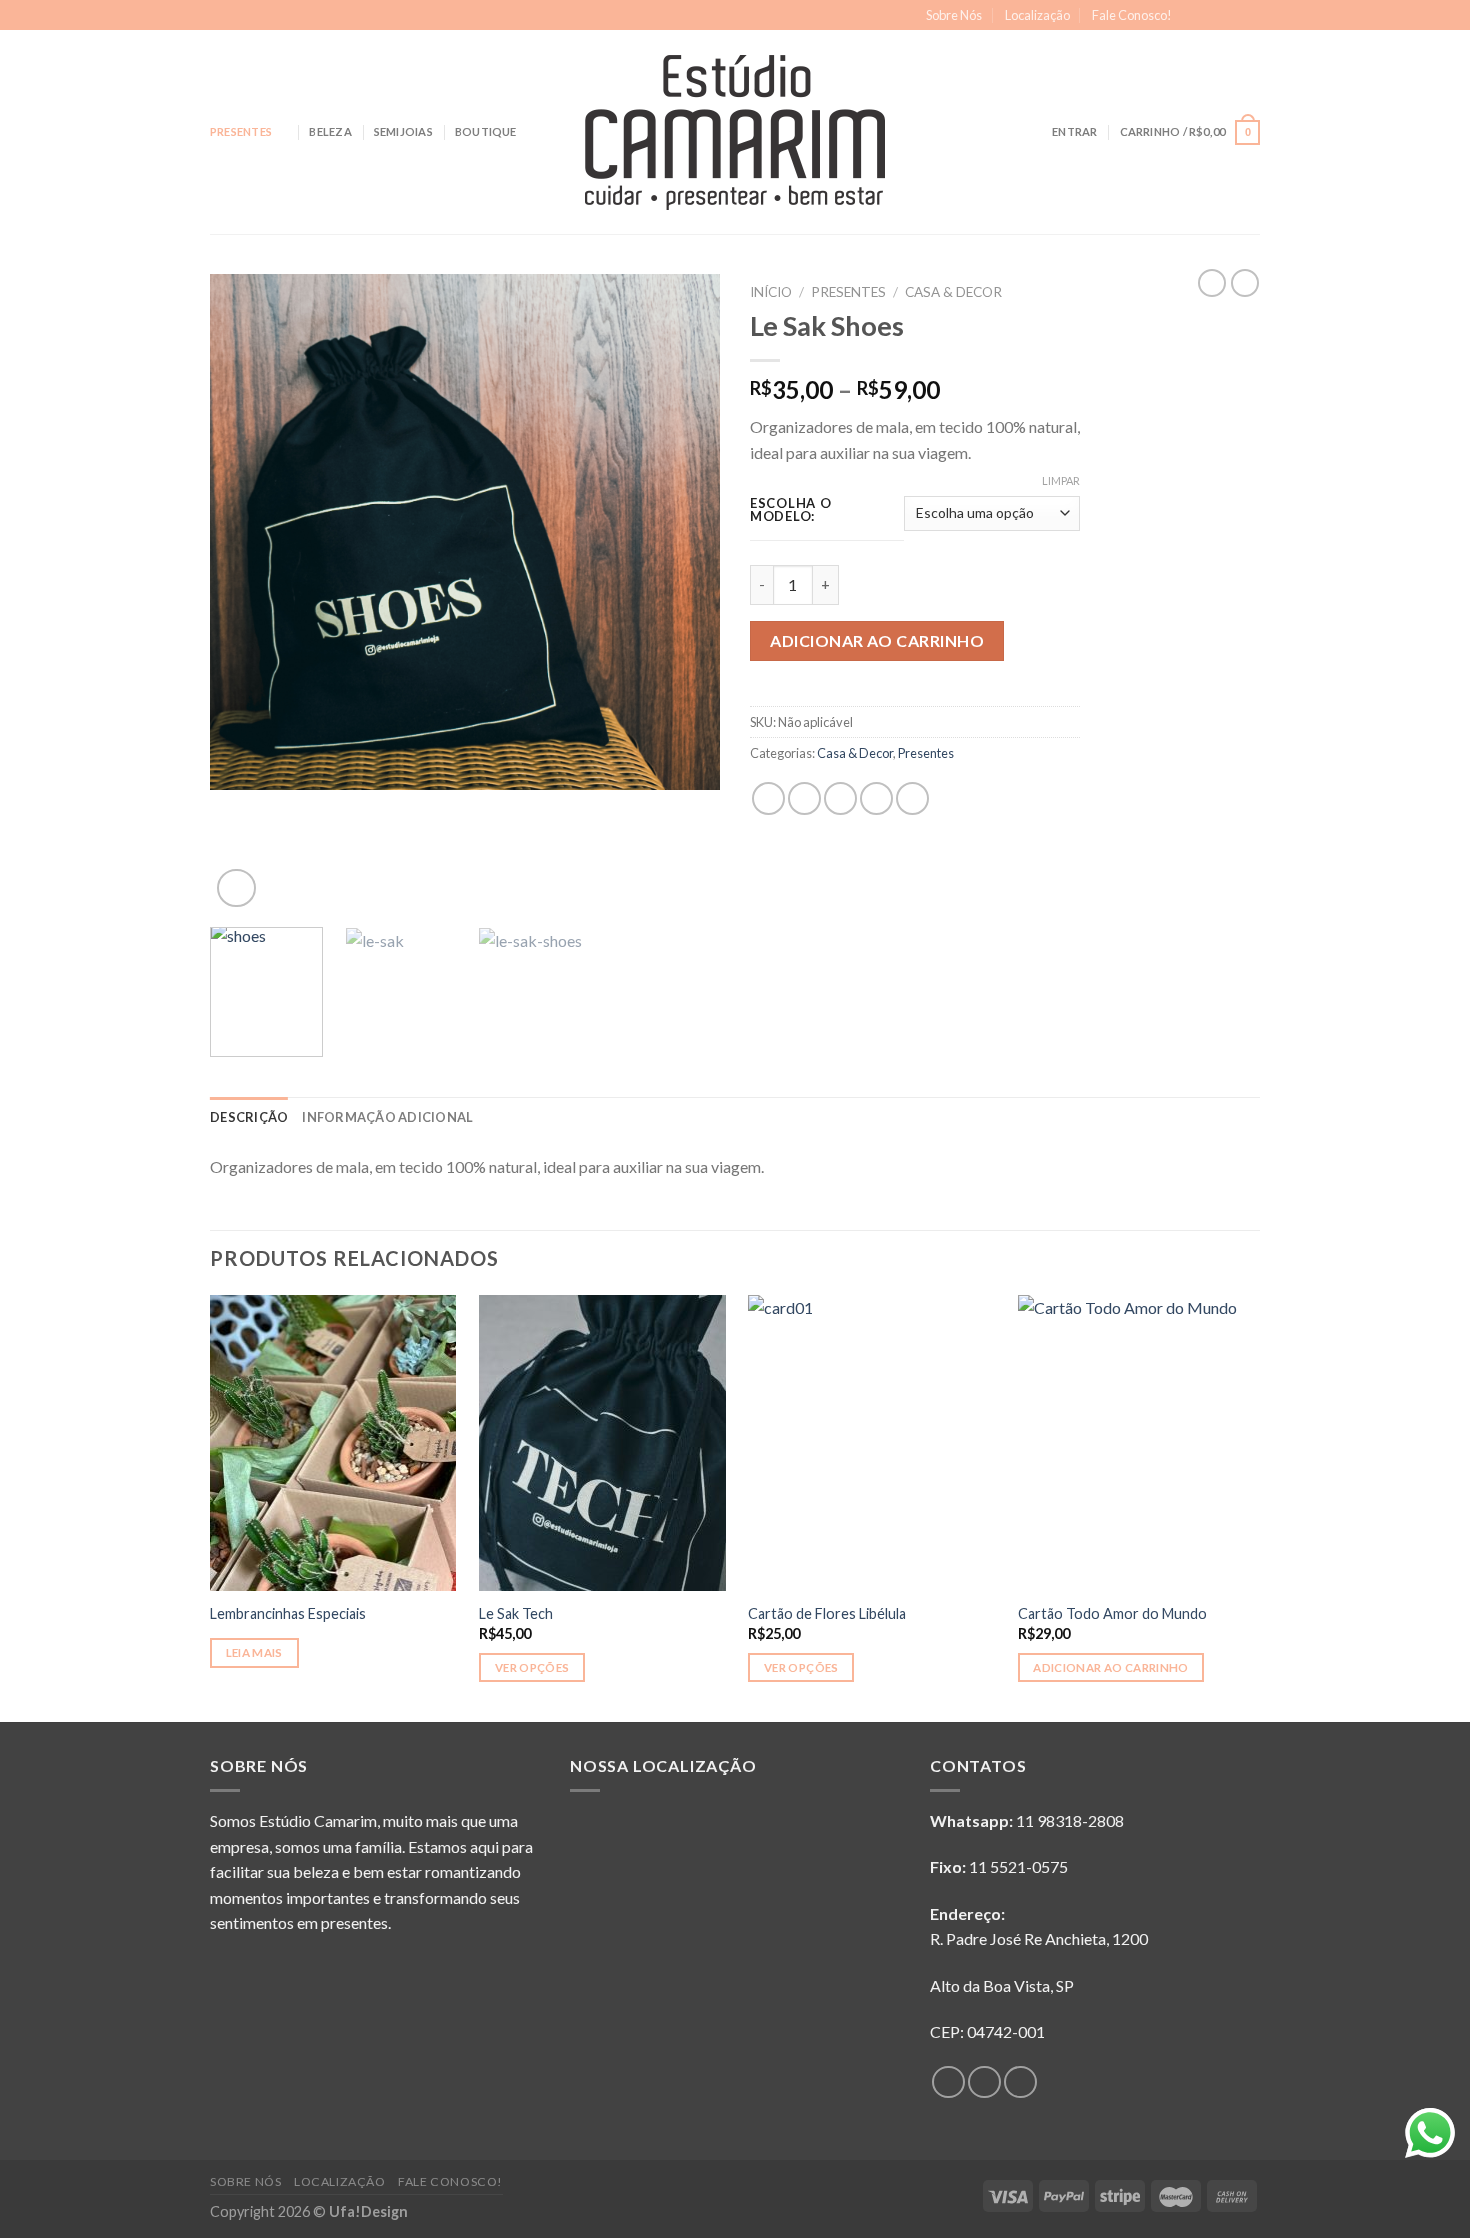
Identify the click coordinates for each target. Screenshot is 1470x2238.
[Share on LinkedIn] (912, 798)
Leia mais (254, 1652)
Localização (1037, 15)
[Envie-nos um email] (1231, 16)
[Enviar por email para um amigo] (840, 798)
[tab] (249, 1117)
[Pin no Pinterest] (876, 798)
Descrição (249, 1117)
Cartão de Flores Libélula (827, 1613)
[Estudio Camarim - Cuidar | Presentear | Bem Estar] (735, 132)
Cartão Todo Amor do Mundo (1112, 1613)
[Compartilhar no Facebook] (768, 798)
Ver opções (532, 1667)
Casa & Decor (953, 292)
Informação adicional (387, 1117)
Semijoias (403, 131)
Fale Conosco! (1132, 15)
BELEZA (330, 131)
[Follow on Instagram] (1212, 16)
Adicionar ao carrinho (877, 640)
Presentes (241, 131)
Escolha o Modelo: (790, 510)
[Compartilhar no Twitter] (804, 798)
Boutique (486, 131)
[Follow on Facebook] (1193, 16)
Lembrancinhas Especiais (288, 1613)
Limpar (1061, 480)
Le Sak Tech (516, 1613)
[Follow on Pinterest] (1250, 16)
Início (771, 292)
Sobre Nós (954, 15)
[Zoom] (236, 888)
